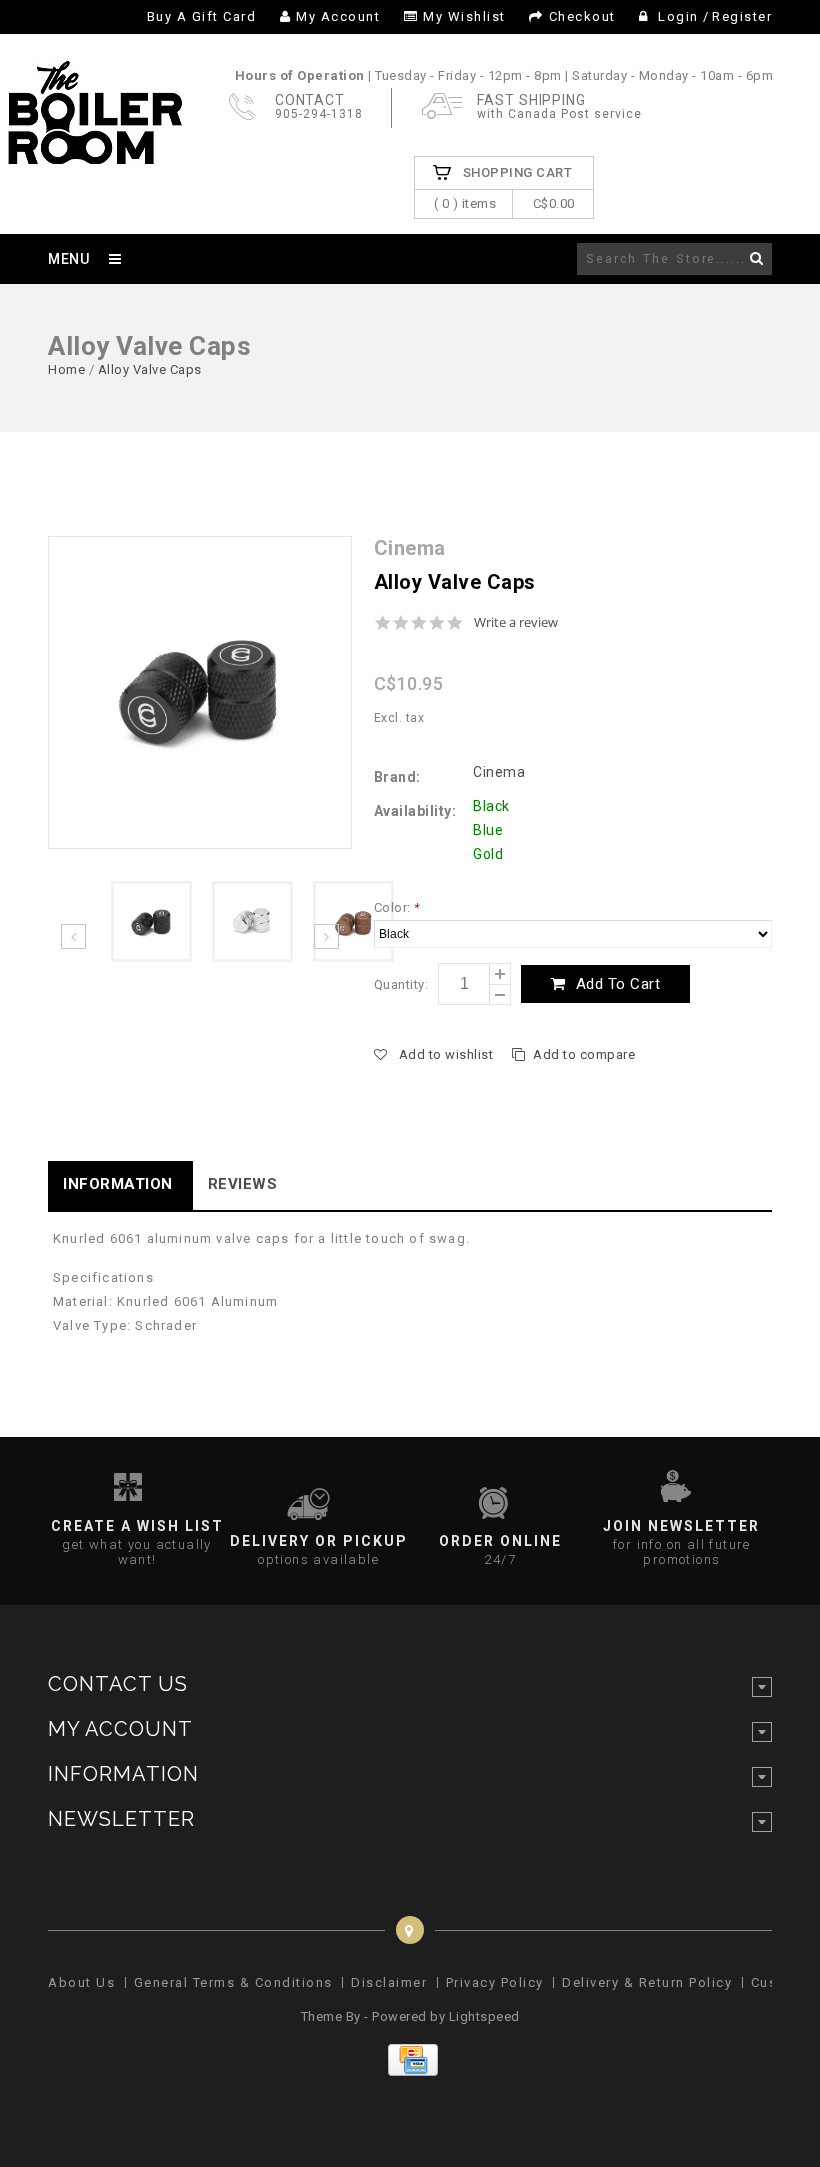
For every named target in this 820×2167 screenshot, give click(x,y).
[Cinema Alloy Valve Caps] (200, 692)
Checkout (582, 16)
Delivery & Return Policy (647, 1982)
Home (66, 369)
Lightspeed (484, 2016)
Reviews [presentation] (243, 1184)
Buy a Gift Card (202, 16)
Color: (397, 907)
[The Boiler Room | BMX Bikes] (94, 155)
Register (742, 16)
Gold (488, 854)
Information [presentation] (118, 1184)
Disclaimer (389, 1982)
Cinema (499, 772)
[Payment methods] (410, 2071)
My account (338, 16)
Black (491, 806)
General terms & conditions (233, 1982)
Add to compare (584, 1054)
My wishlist (464, 16)
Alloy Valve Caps (150, 369)
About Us (81, 1982)
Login (679, 16)
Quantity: (401, 984)
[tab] (120, 1185)
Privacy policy (495, 1982)
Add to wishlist (446, 1054)
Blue (488, 830)
